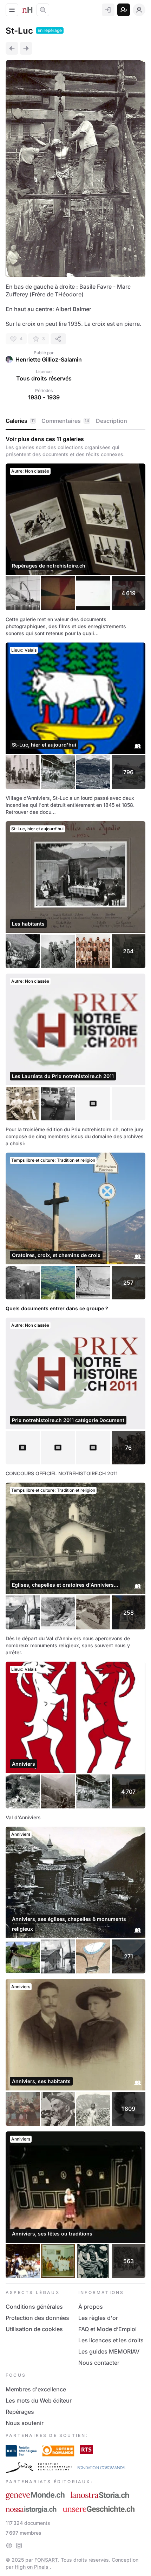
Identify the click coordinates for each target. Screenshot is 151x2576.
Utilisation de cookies (34, 2329)
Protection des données (37, 2318)
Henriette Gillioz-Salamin (49, 359)
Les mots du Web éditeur (39, 2400)
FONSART (46, 2560)
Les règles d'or (98, 2318)
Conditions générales (34, 2307)
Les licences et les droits (111, 2340)
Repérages (20, 2412)
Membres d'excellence (36, 2389)
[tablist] (75, 421)
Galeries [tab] (20, 421)
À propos (91, 2307)
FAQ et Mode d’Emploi (107, 2329)
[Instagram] (19, 2546)
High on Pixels (32, 2567)
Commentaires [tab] (65, 421)
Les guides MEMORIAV (109, 2351)
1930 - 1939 (44, 397)
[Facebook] (9, 2546)
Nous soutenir (25, 2423)
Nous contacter (99, 2363)
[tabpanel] (75, 1357)
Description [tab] (111, 421)
